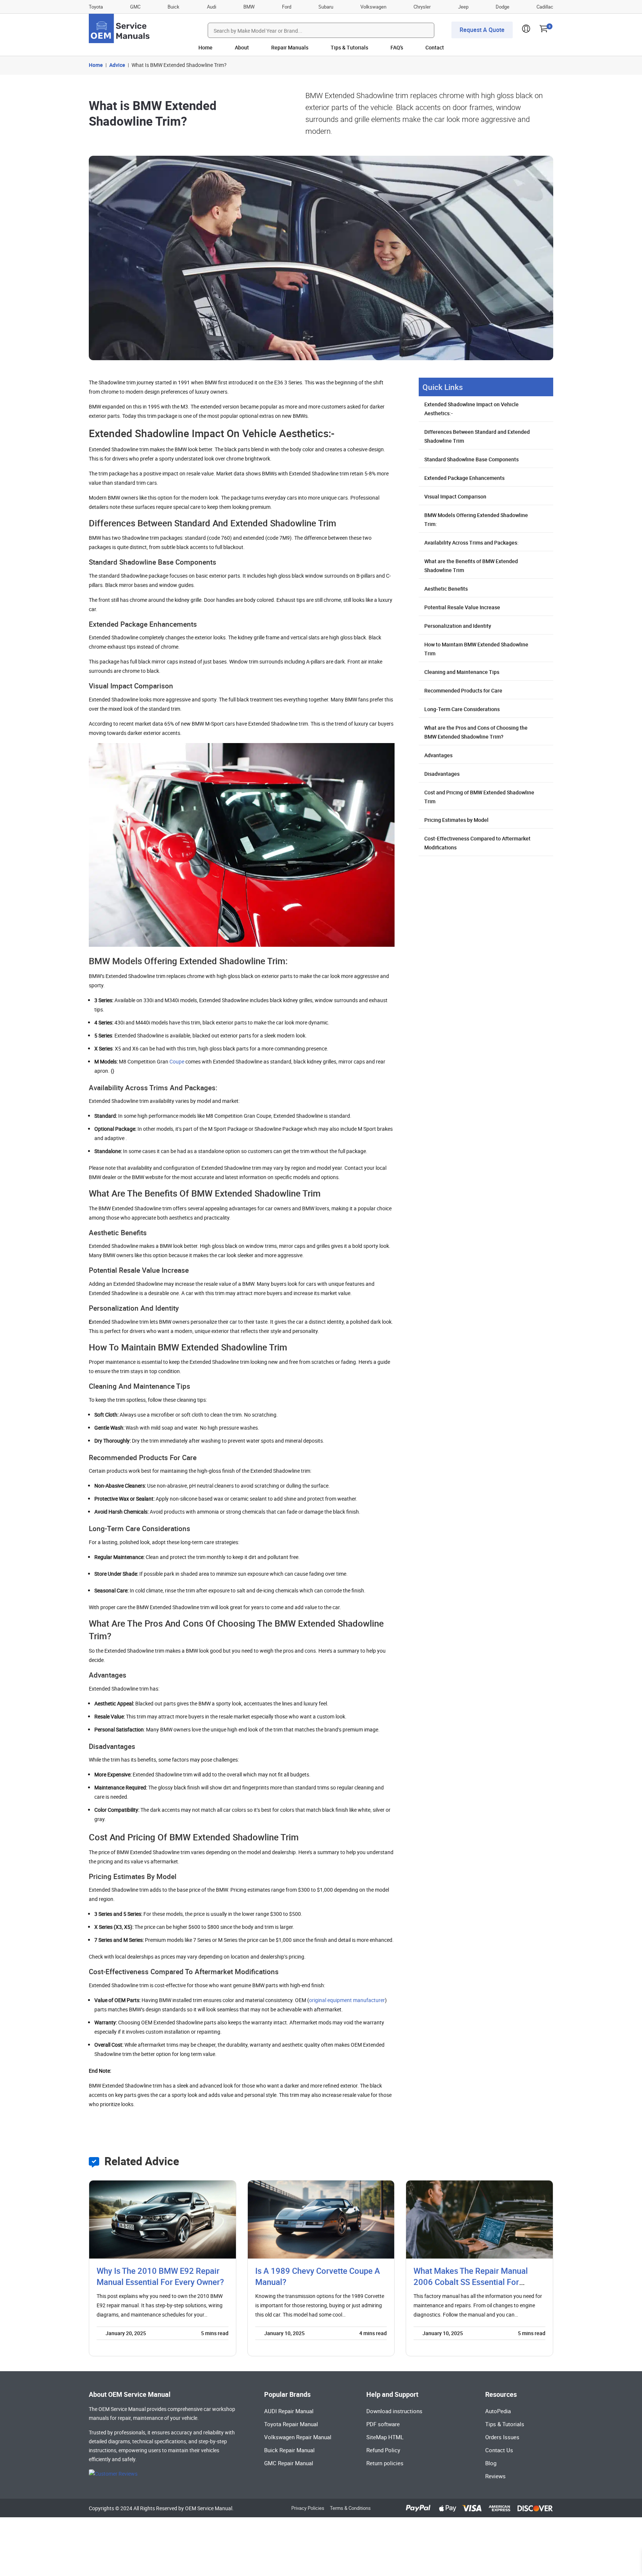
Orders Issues (502, 2437)
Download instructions (394, 2411)
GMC (135, 7)
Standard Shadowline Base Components (471, 459)
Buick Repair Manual (289, 2450)
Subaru (326, 7)
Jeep (463, 7)
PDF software (383, 2424)
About (242, 47)
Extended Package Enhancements (464, 478)
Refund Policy (383, 2450)
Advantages (438, 755)
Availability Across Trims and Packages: (471, 543)
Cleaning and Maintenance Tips (462, 672)
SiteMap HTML (385, 2437)
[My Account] (526, 31)
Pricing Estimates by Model (456, 820)
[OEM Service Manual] (120, 28)
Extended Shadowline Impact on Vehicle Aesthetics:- (471, 409)
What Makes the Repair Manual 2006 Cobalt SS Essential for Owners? (471, 2282)
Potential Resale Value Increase (462, 607)
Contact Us (499, 2450)
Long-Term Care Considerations (462, 709)
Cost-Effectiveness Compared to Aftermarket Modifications (477, 843)
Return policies (385, 2463)
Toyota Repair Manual (291, 2424)
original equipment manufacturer (347, 2000)
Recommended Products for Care (463, 690)
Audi (212, 7)
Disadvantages (442, 774)
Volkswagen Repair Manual (298, 2437)
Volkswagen (373, 7)
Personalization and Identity (458, 626)
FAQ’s (397, 47)
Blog (491, 2463)
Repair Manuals (290, 47)
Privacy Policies (308, 2508)
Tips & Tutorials (349, 47)
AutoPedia (498, 2411)
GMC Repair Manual (289, 2463)
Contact (435, 47)
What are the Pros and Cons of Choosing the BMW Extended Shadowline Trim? (476, 732)
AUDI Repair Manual (289, 2411)
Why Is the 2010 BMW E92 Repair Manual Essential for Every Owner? (160, 2276)
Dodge (502, 7)
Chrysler (422, 7)
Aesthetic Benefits (446, 589)
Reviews (495, 2476)
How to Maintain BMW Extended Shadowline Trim (476, 649)
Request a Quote (482, 30)
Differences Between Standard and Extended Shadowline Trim (477, 436)
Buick (174, 7)
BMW (249, 7)
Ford (287, 7)
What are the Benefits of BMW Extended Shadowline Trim (471, 566)
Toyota (96, 7)
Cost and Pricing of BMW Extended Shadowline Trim (479, 797)
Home (205, 47)
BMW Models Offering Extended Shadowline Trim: (476, 519)
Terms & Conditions (350, 2508)
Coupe (177, 1061)
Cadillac (545, 7)
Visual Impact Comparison (455, 496)
